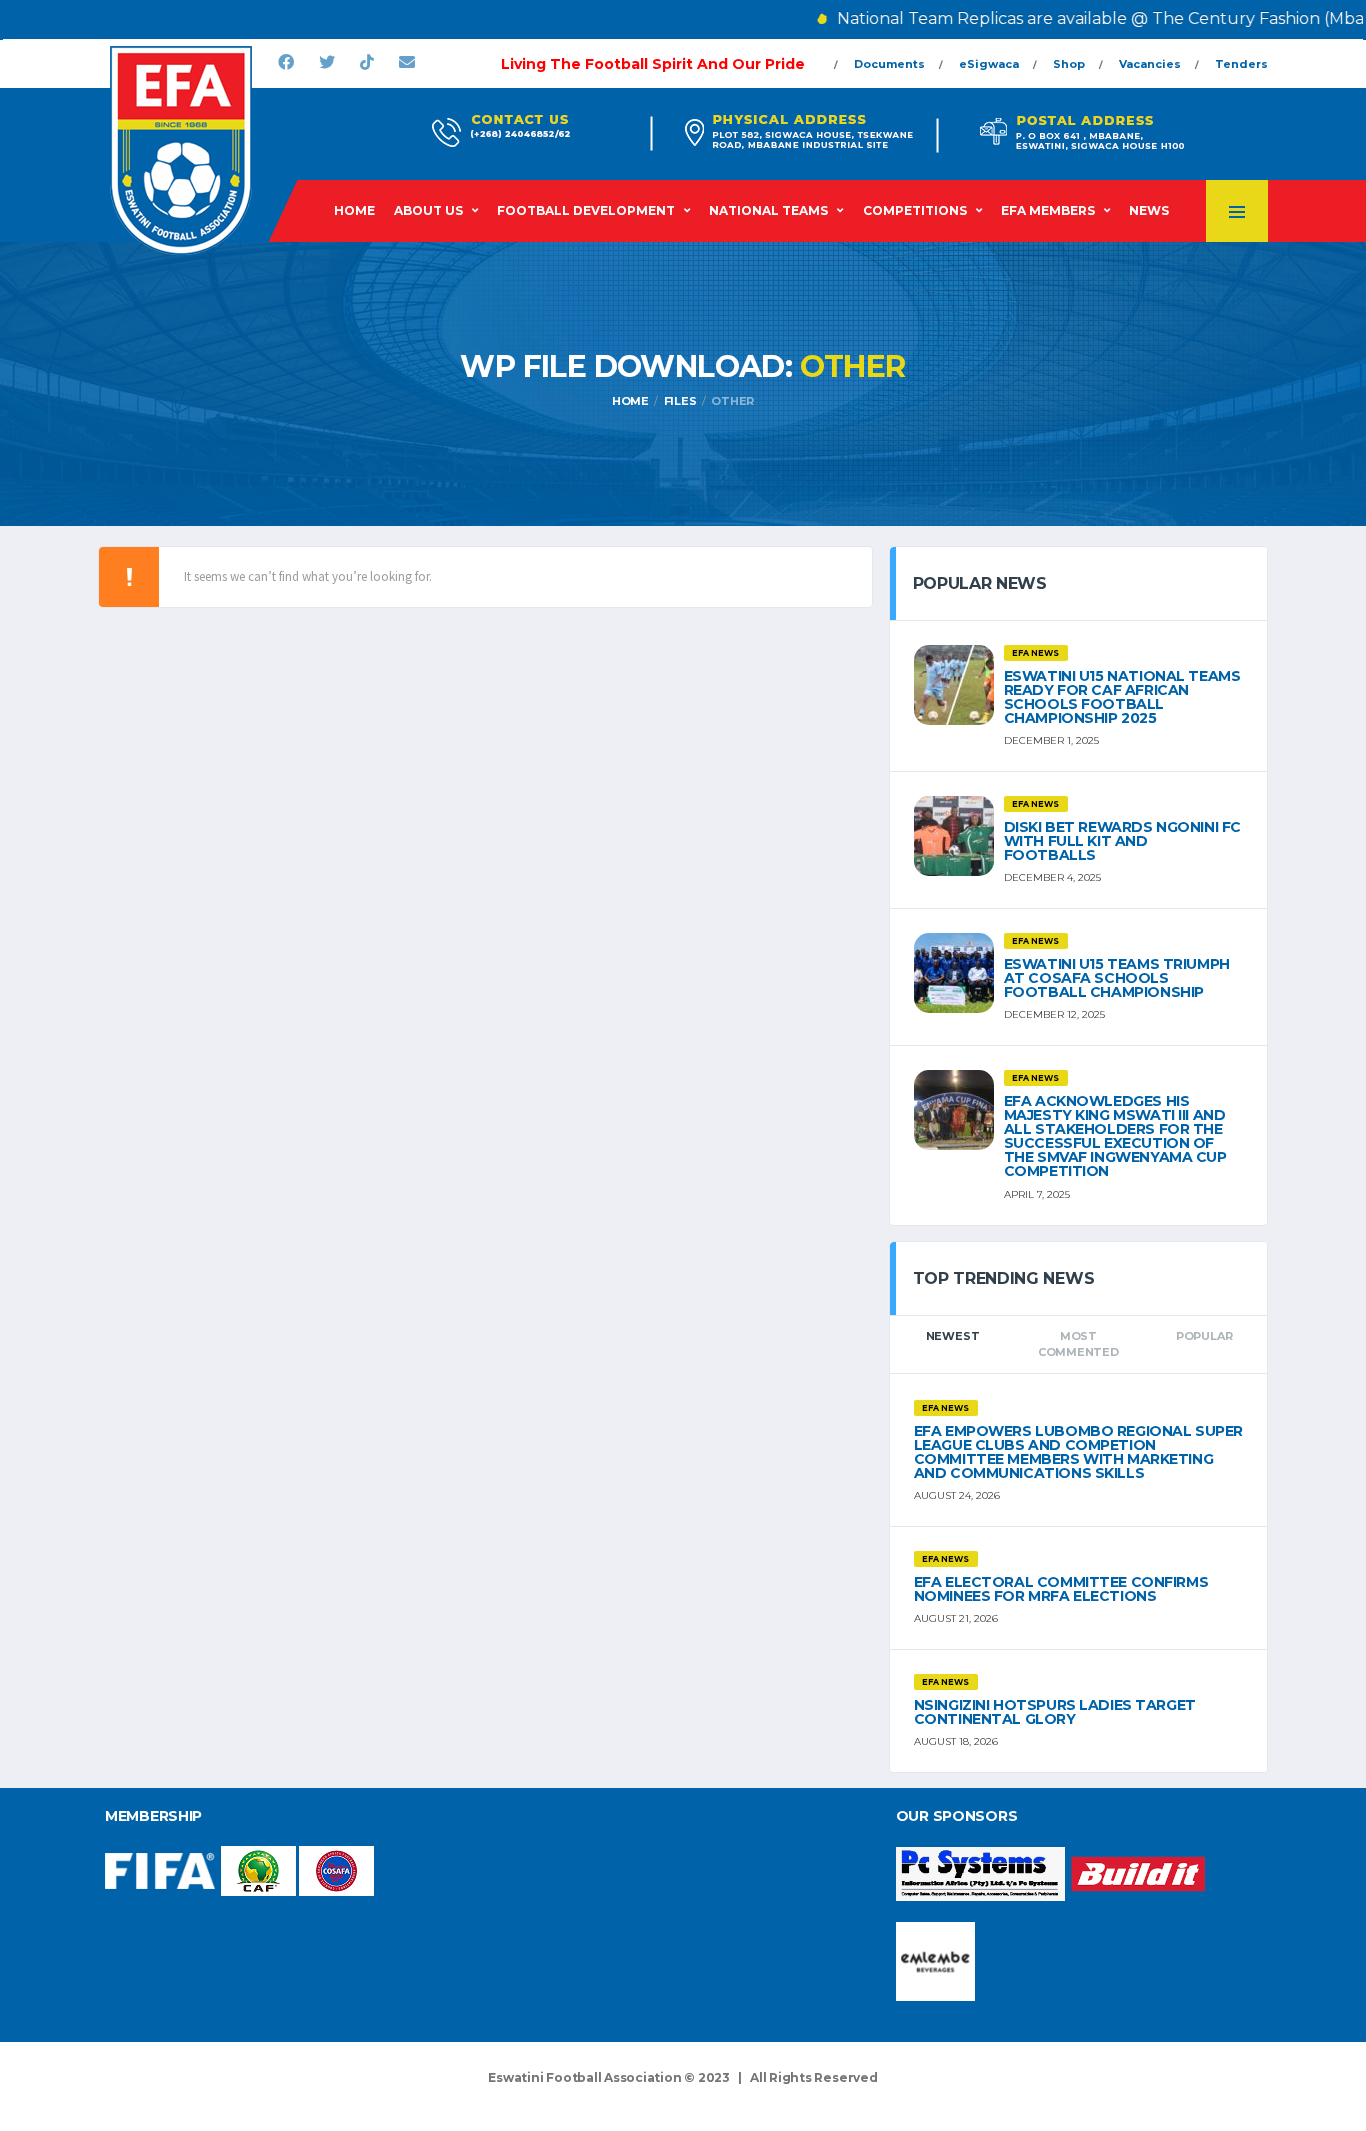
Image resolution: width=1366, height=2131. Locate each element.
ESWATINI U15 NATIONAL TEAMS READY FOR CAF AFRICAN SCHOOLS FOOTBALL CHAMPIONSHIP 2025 (1122, 697)
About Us (428, 210)
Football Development (586, 210)
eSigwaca (989, 64)
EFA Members (1048, 210)
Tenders (1241, 64)
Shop (1069, 64)
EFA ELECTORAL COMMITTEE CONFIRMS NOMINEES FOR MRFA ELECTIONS (1061, 1589)
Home (354, 210)
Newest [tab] (953, 1336)
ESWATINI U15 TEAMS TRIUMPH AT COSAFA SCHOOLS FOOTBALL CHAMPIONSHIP (1117, 978)
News (1149, 210)
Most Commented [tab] (1078, 1344)
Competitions (915, 210)
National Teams (768, 210)
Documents (889, 64)
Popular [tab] (1204, 1336)
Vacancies (1150, 64)
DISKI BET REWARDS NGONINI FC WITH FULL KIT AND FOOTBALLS (1122, 841)
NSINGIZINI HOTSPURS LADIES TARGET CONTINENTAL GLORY (1055, 1712)
